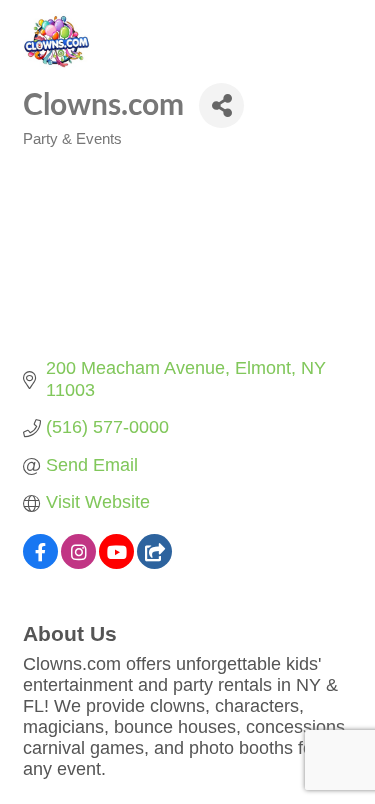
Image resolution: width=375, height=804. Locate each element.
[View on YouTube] (116, 563)
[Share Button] (221, 105)
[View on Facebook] (40, 563)
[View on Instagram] (78, 563)
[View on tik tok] (154, 563)
